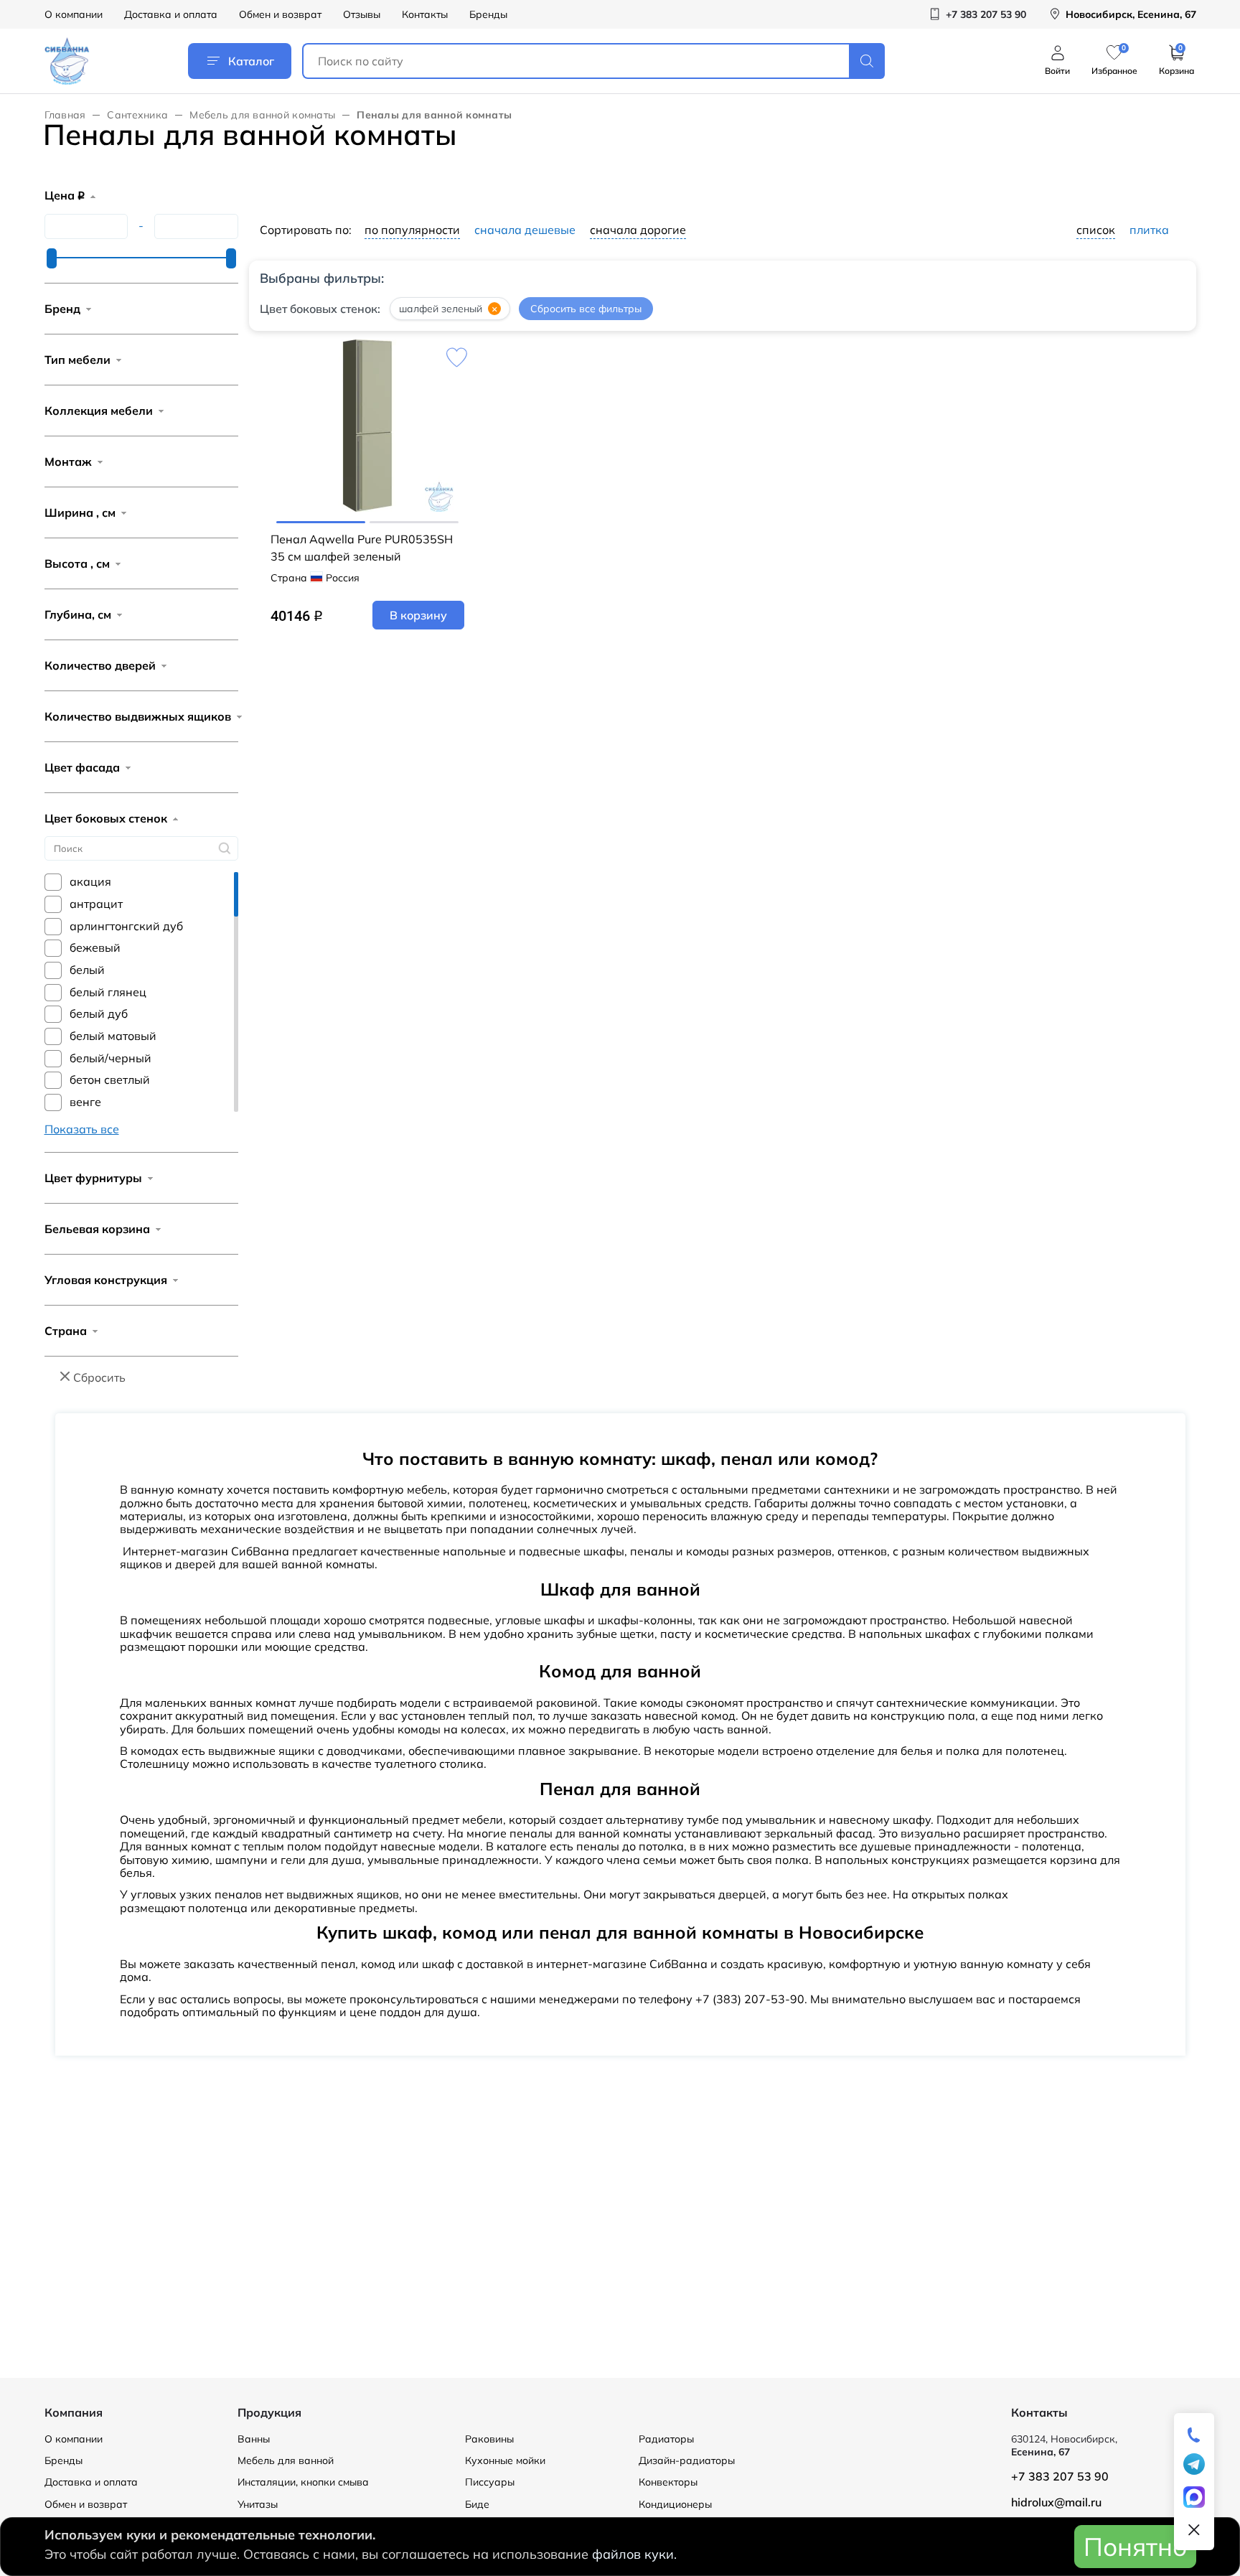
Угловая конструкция (106, 1280)
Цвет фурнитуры (93, 1178)
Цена (65, 195)
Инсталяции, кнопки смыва (303, 2482)
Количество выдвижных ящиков (138, 716)
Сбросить (99, 1377)
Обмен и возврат (280, 14)
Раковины (489, 2439)
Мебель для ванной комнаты (262, 115)
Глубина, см (78, 614)
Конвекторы (668, 2482)
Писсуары (490, 2482)
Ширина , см (80, 512)
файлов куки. (634, 2554)
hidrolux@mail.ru (1056, 2502)
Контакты (425, 14)
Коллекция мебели (99, 411)
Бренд (62, 309)
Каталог (251, 61)
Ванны (254, 2439)
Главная (65, 115)
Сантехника (137, 115)
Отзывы (362, 14)
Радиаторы (666, 2439)
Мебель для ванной (286, 2460)
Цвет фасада (82, 767)
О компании (74, 14)
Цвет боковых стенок (106, 818)
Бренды (488, 14)
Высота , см (77, 563)
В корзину (418, 615)
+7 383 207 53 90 (1060, 2476)
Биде (477, 2504)
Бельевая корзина (97, 1229)
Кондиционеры (675, 2504)
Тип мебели (77, 360)
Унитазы (258, 2504)
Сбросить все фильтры (586, 309)
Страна (66, 1331)
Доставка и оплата (171, 14)
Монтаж (68, 462)
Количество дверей (100, 665)
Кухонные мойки (505, 2460)
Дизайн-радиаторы (687, 2460)
